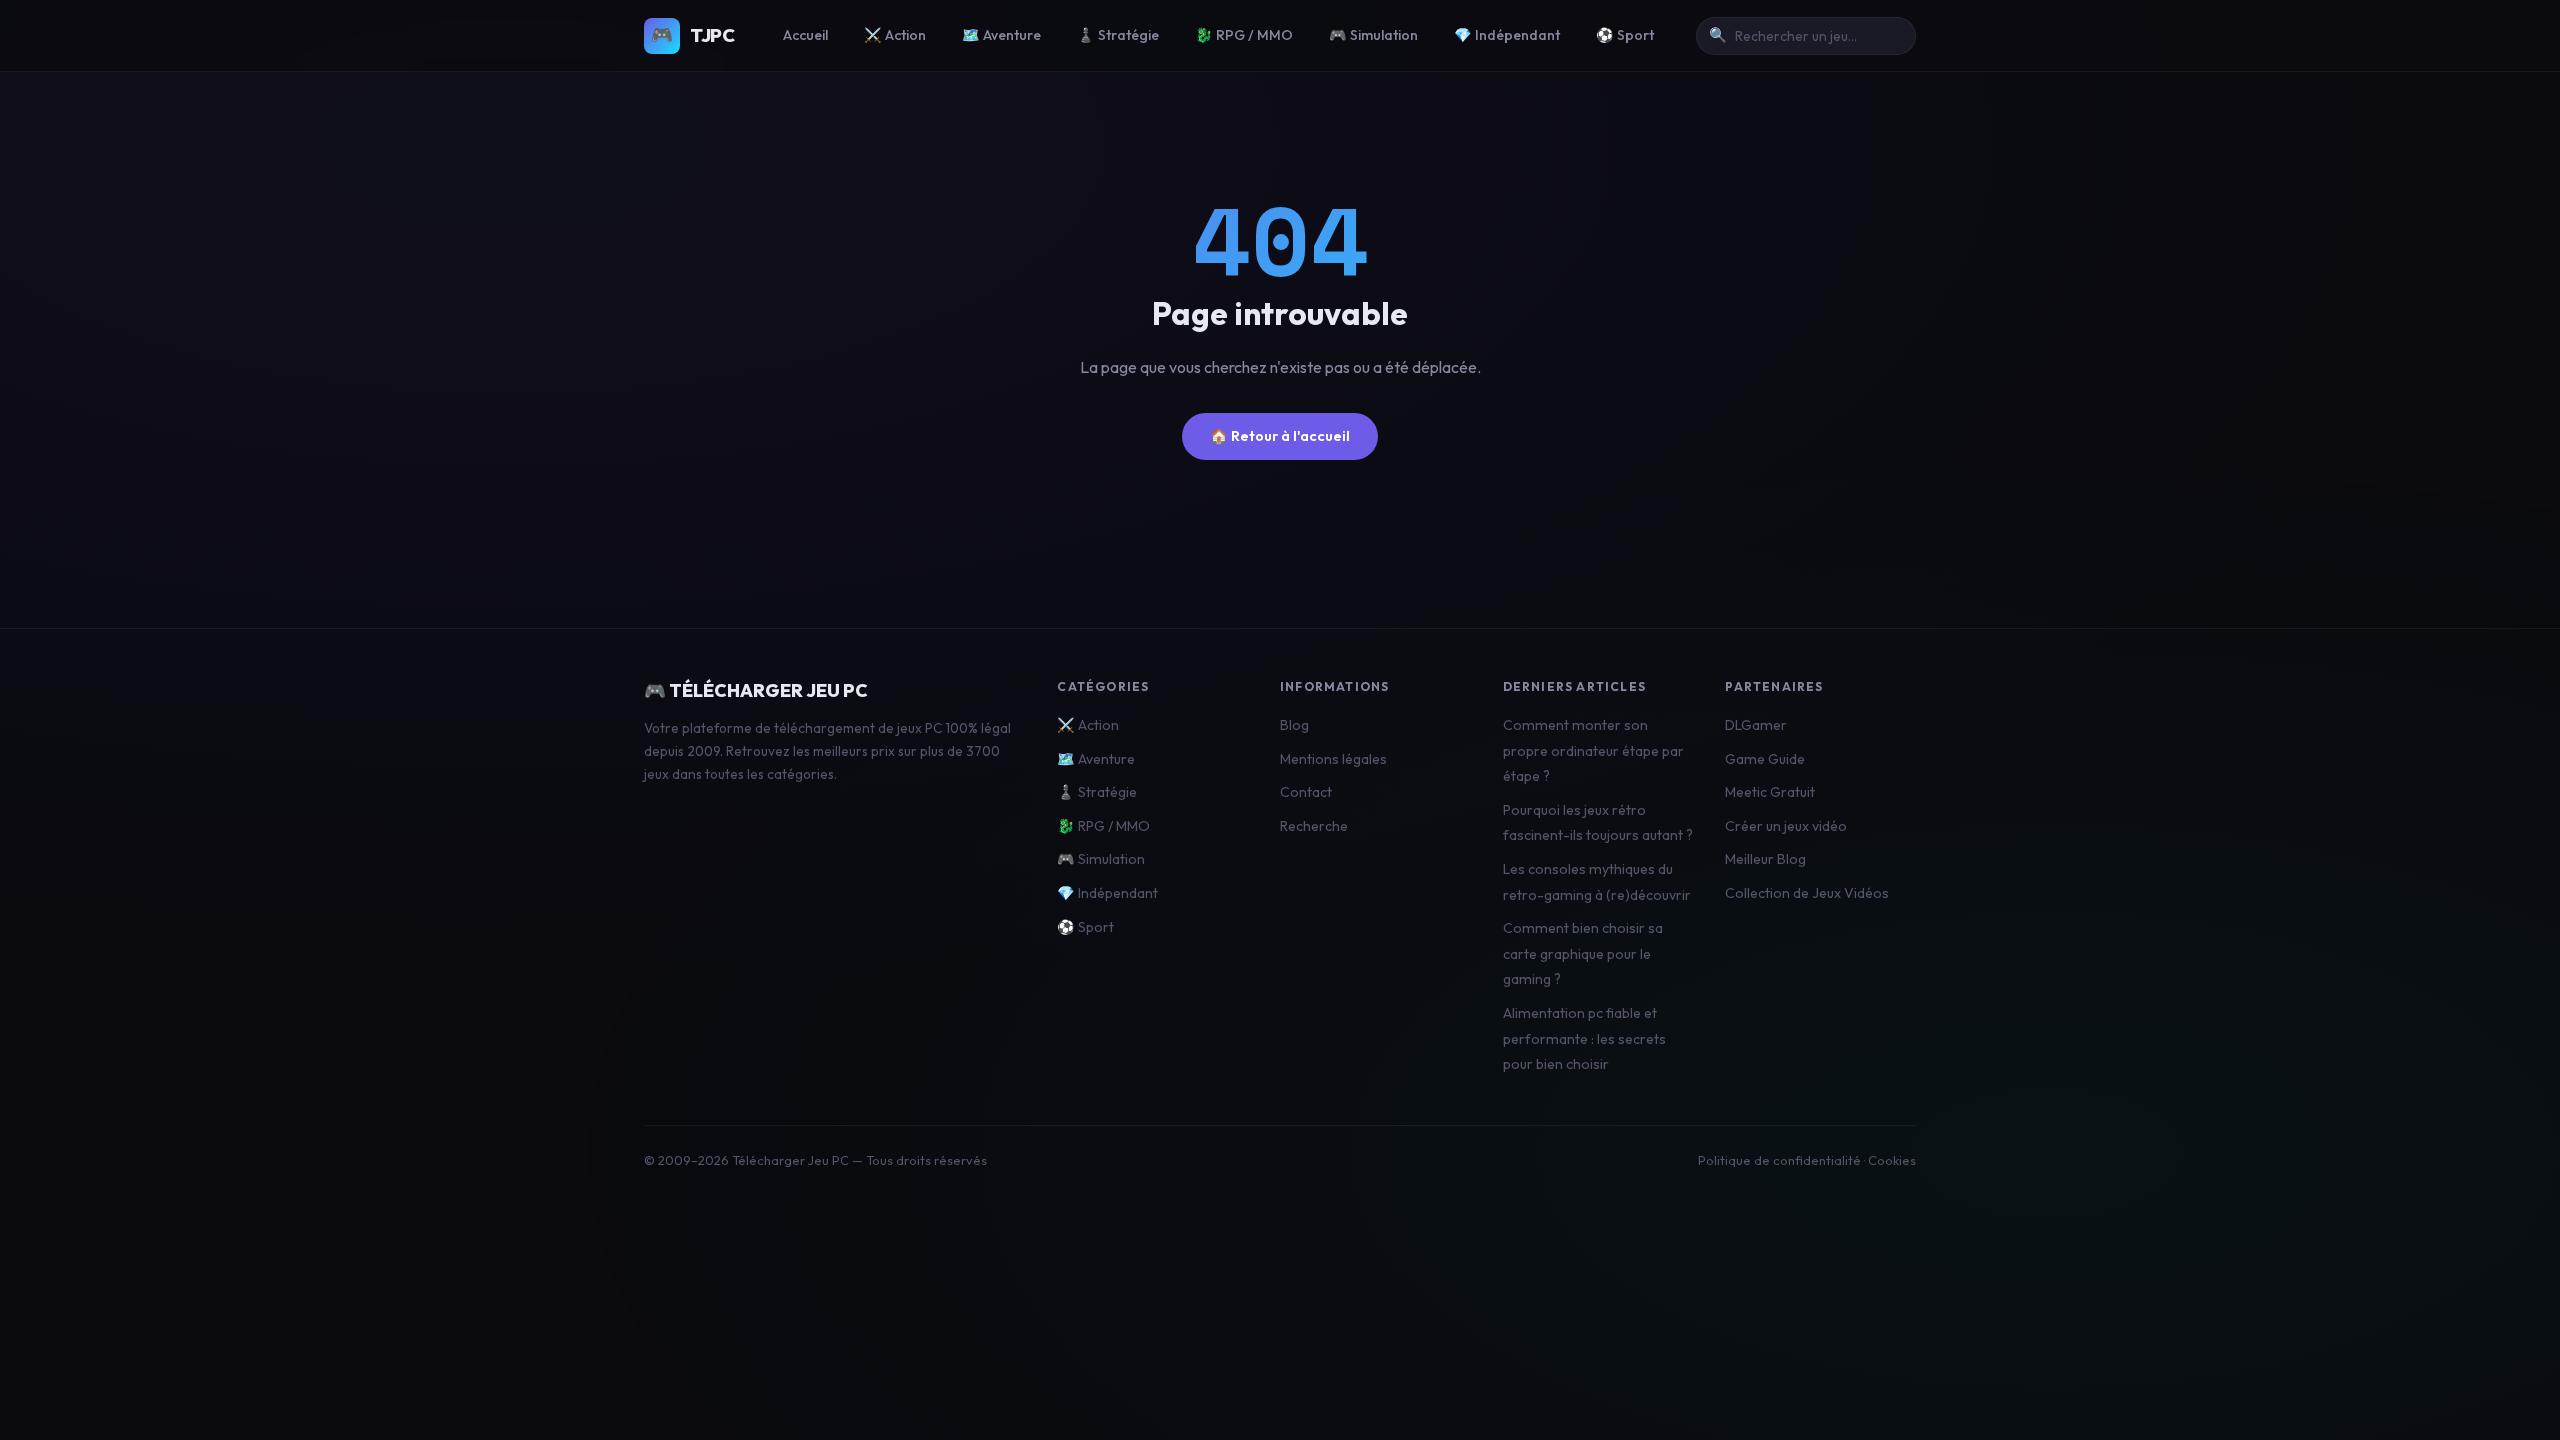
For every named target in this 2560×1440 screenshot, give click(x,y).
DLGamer (1756, 725)
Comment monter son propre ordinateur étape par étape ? (1593, 750)
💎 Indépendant (1507, 35)
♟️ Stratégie (1118, 35)
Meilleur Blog (1765, 859)
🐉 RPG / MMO (1244, 35)
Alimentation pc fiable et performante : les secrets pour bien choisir (1584, 1038)
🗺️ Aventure (1001, 35)
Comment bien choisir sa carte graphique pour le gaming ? (1583, 953)
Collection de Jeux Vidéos (1807, 893)
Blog (1294, 725)
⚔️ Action (895, 35)
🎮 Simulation (1373, 35)
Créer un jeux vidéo (1786, 826)
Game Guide (1765, 759)
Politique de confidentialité (1779, 1160)
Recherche (1314, 826)
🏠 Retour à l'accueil (1280, 436)
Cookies (1892, 1160)
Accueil (805, 35)
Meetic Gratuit (1770, 792)
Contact (1306, 792)
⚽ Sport (1625, 35)
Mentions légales (1333, 759)
